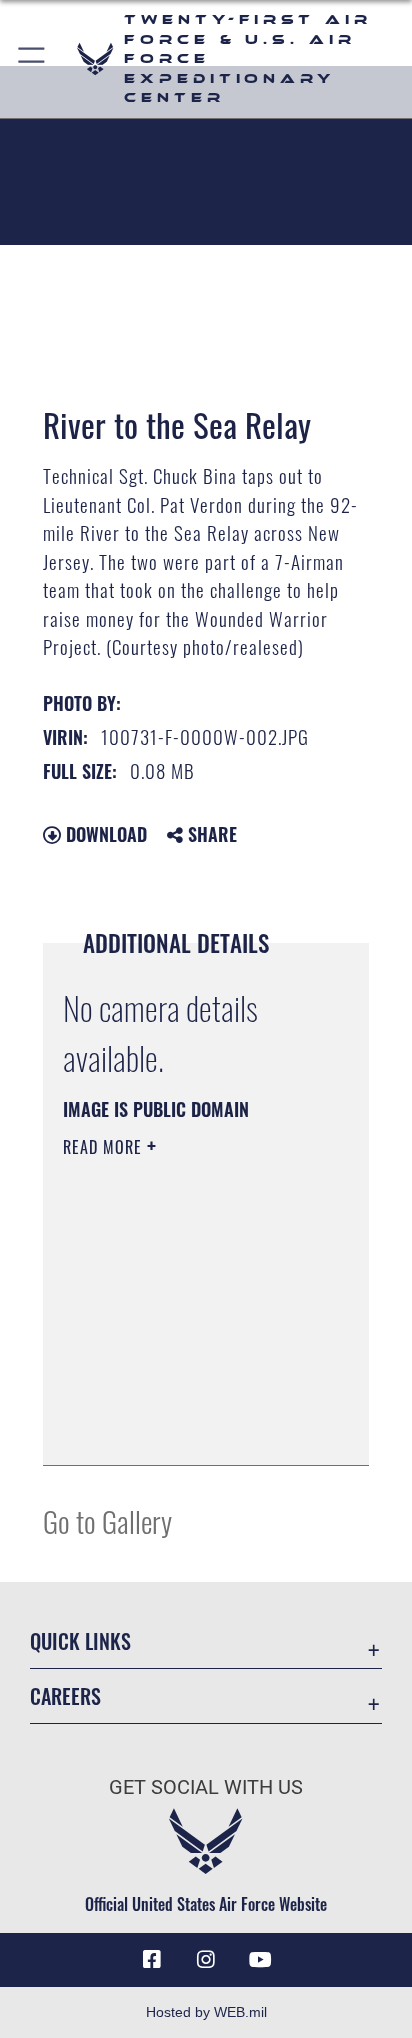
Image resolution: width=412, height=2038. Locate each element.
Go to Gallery (107, 1520)
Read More (105, 1147)
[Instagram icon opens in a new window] (206, 1960)
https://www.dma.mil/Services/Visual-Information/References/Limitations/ (184, 1428)
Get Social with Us (206, 1787)
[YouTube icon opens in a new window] (260, 1960)
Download (104, 834)
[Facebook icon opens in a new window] (152, 1960)
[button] (32, 59)
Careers (65, 1696)
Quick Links (80, 1641)
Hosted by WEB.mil (206, 2012)
